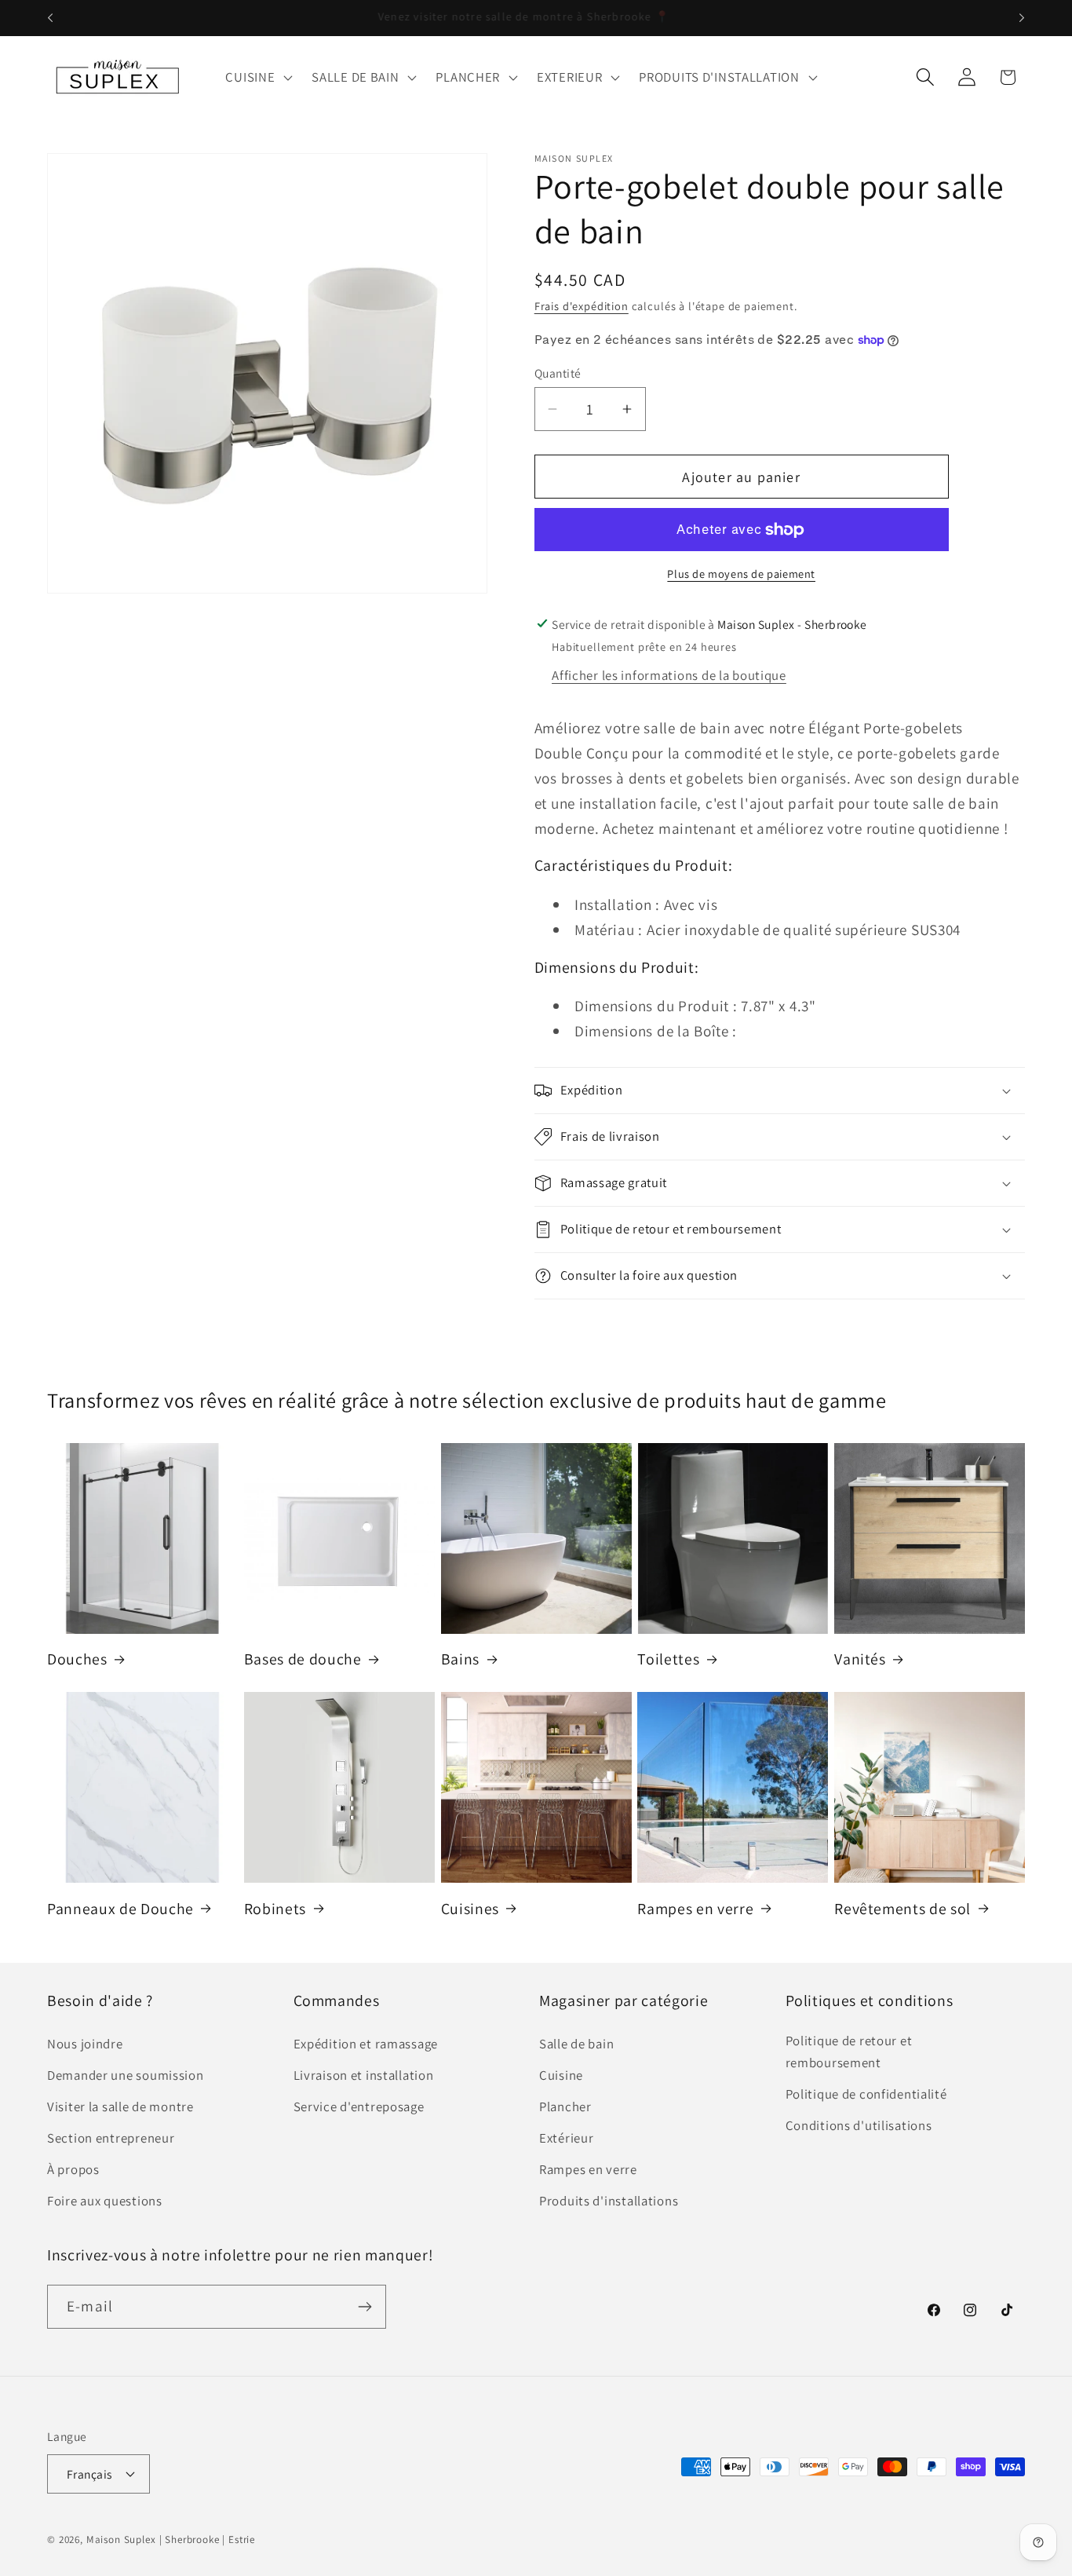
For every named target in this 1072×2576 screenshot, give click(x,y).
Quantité (558, 373)
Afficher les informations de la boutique (669, 675)
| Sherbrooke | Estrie (208, 2539)
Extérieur (566, 2138)
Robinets (275, 1908)
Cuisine (561, 2075)
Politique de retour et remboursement (849, 2052)
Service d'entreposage (359, 2106)
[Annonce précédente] (50, 18)
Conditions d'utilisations (859, 2125)
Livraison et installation (364, 2075)
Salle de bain (576, 2044)
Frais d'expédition (582, 306)
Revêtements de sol (902, 1908)
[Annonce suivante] (1022, 18)
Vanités (860, 1659)
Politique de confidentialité (866, 2094)
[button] (257, 77)
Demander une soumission (126, 2075)
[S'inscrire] (365, 2307)
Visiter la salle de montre (120, 2106)
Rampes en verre (695, 1908)
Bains (460, 1659)
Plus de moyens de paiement (741, 574)
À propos (73, 2169)
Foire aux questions (105, 2201)
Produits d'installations (609, 2201)
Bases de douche (303, 1659)
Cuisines (470, 1908)
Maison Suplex (121, 2539)
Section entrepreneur (111, 2138)
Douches (77, 1659)
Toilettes (668, 1659)
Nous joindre (85, 2044)
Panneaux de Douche (120, 1908)
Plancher (565, 2106)
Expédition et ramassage (366, 2044)
